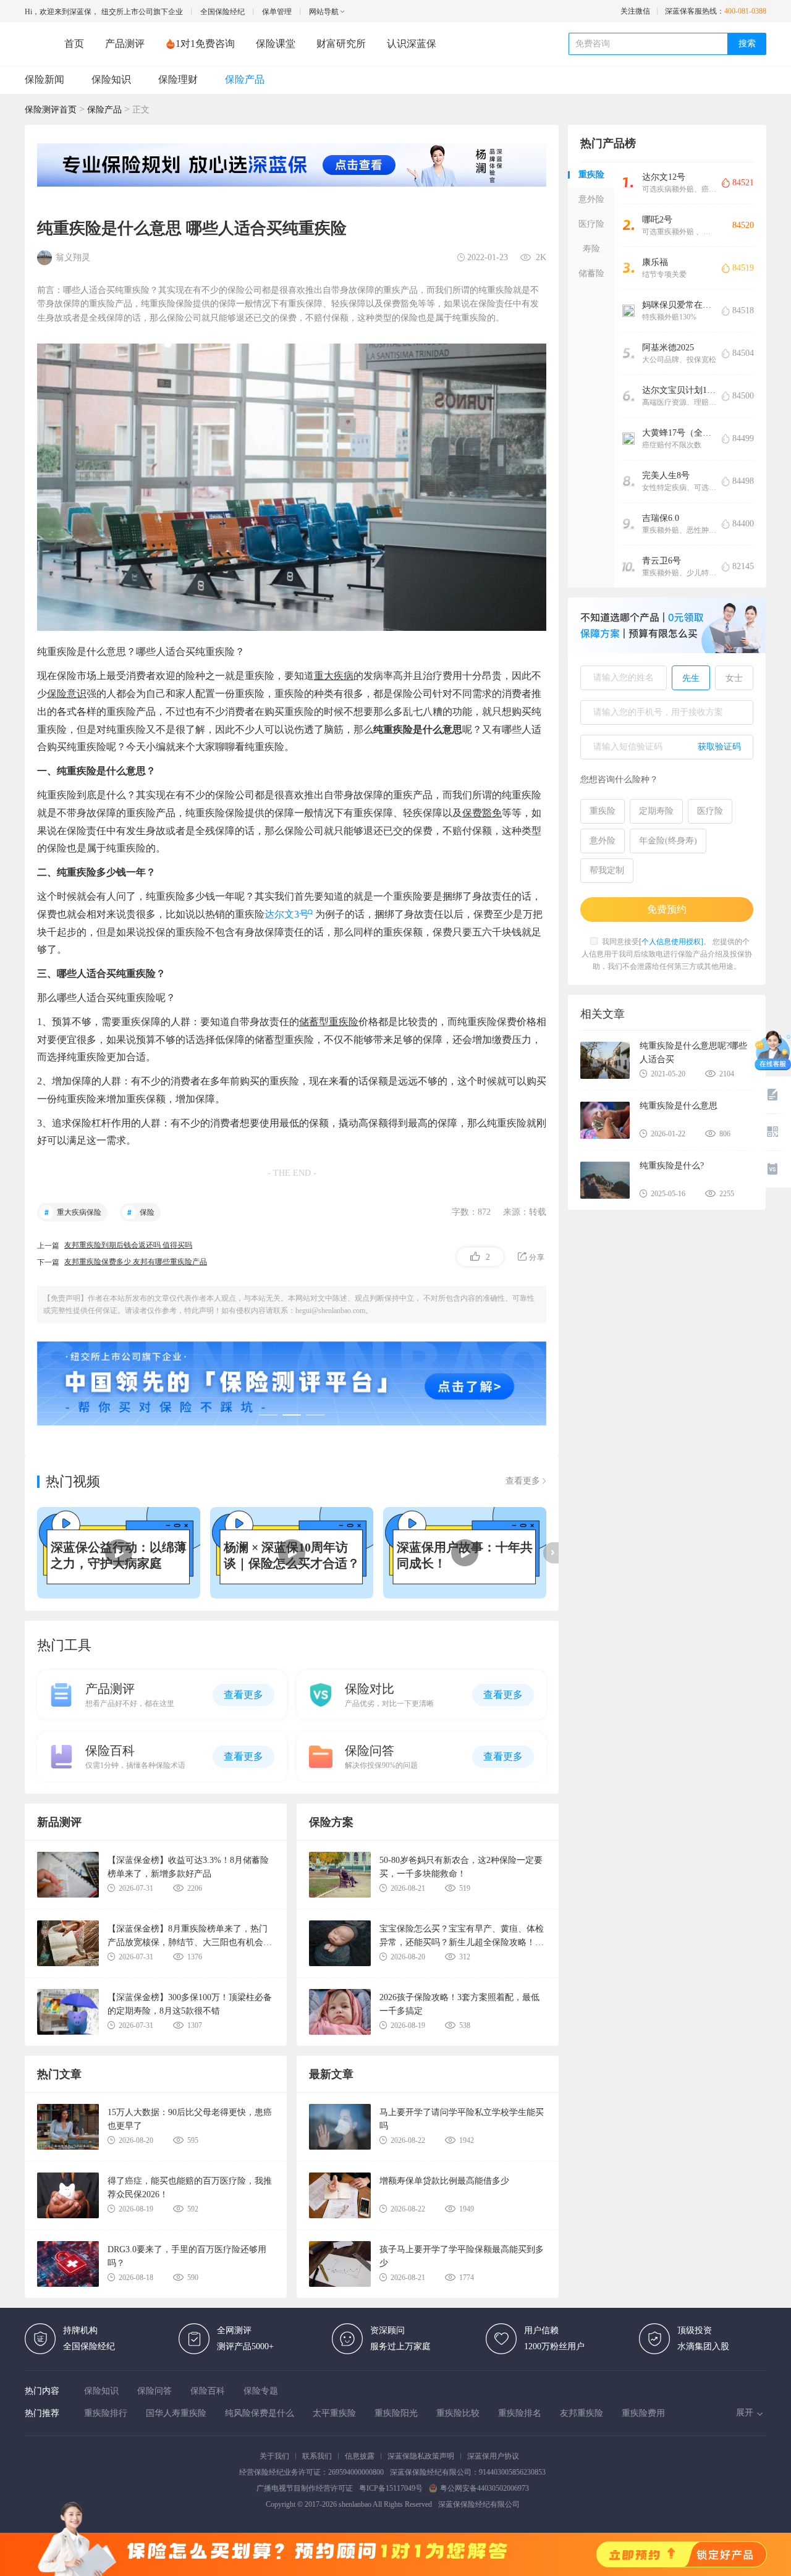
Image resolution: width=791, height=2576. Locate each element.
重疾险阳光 (396, 2413)
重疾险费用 (643, 2413)
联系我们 (317, 2456)
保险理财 (178, 79)
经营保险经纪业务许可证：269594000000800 (311, 2472)
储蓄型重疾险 (329, 1022)
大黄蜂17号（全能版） (679, 433)
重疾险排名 (520, 2413)
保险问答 (154, 2391)
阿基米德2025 (668, 348)
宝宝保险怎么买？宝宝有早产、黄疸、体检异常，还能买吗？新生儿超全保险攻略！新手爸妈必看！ (462, 1936)
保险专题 (261, 2391)
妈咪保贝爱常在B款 (679, 305)
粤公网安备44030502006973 (484, 2488)
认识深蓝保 (412, 44)
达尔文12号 (664, 177)
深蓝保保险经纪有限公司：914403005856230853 (468, 2472)
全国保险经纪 (222, 12)
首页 (74, 44)
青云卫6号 (662, 561)
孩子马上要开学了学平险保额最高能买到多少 (462, 2256)
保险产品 (245, 79)
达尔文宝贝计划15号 (679, 390)
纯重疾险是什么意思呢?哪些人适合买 (693, 1053)
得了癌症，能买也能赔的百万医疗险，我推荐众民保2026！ (190, 2188)
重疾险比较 (458, 2413)
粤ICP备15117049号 (391, 2488)
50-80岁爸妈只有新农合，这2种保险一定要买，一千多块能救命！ (461, 1867)
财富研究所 (341, 44)
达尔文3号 (287, 914)
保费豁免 (482, 813)
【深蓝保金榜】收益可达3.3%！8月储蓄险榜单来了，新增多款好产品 (188, 1867)
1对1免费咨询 (205, 44)
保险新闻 (44, 79)
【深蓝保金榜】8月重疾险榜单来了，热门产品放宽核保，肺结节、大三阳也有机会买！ (188, 1936)
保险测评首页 (51, 110)
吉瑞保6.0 (661, 518)
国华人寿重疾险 (176, 2413)
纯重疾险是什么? (672, 1166)
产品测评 (125, 44)
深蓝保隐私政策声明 (421, 2456)
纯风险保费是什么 (260, 2413)
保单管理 (277, 12)
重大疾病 (334, 676)
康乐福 (655, 262)
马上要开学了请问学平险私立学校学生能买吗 (462, 2119)
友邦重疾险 (582, 2413)
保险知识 (111, 79)
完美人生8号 (666, 475)
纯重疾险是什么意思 (679, 1106)
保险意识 (67, 694)
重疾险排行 (106, 2413)
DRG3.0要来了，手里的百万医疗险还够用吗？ (187, 2256)
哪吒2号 (657, 220)
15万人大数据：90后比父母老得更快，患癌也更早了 (190, 2119)
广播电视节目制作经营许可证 (305, 2488)
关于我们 (274, 2456)
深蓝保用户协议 (493, 2456)
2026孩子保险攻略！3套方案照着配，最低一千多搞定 (459, 2004)
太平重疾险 (334, 2413)
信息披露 (360, 2456)
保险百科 (208, 2391)
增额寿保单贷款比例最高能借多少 (444, 2181)
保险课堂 (276, 44)
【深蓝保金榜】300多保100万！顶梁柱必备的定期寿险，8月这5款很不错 (190, 2004)
